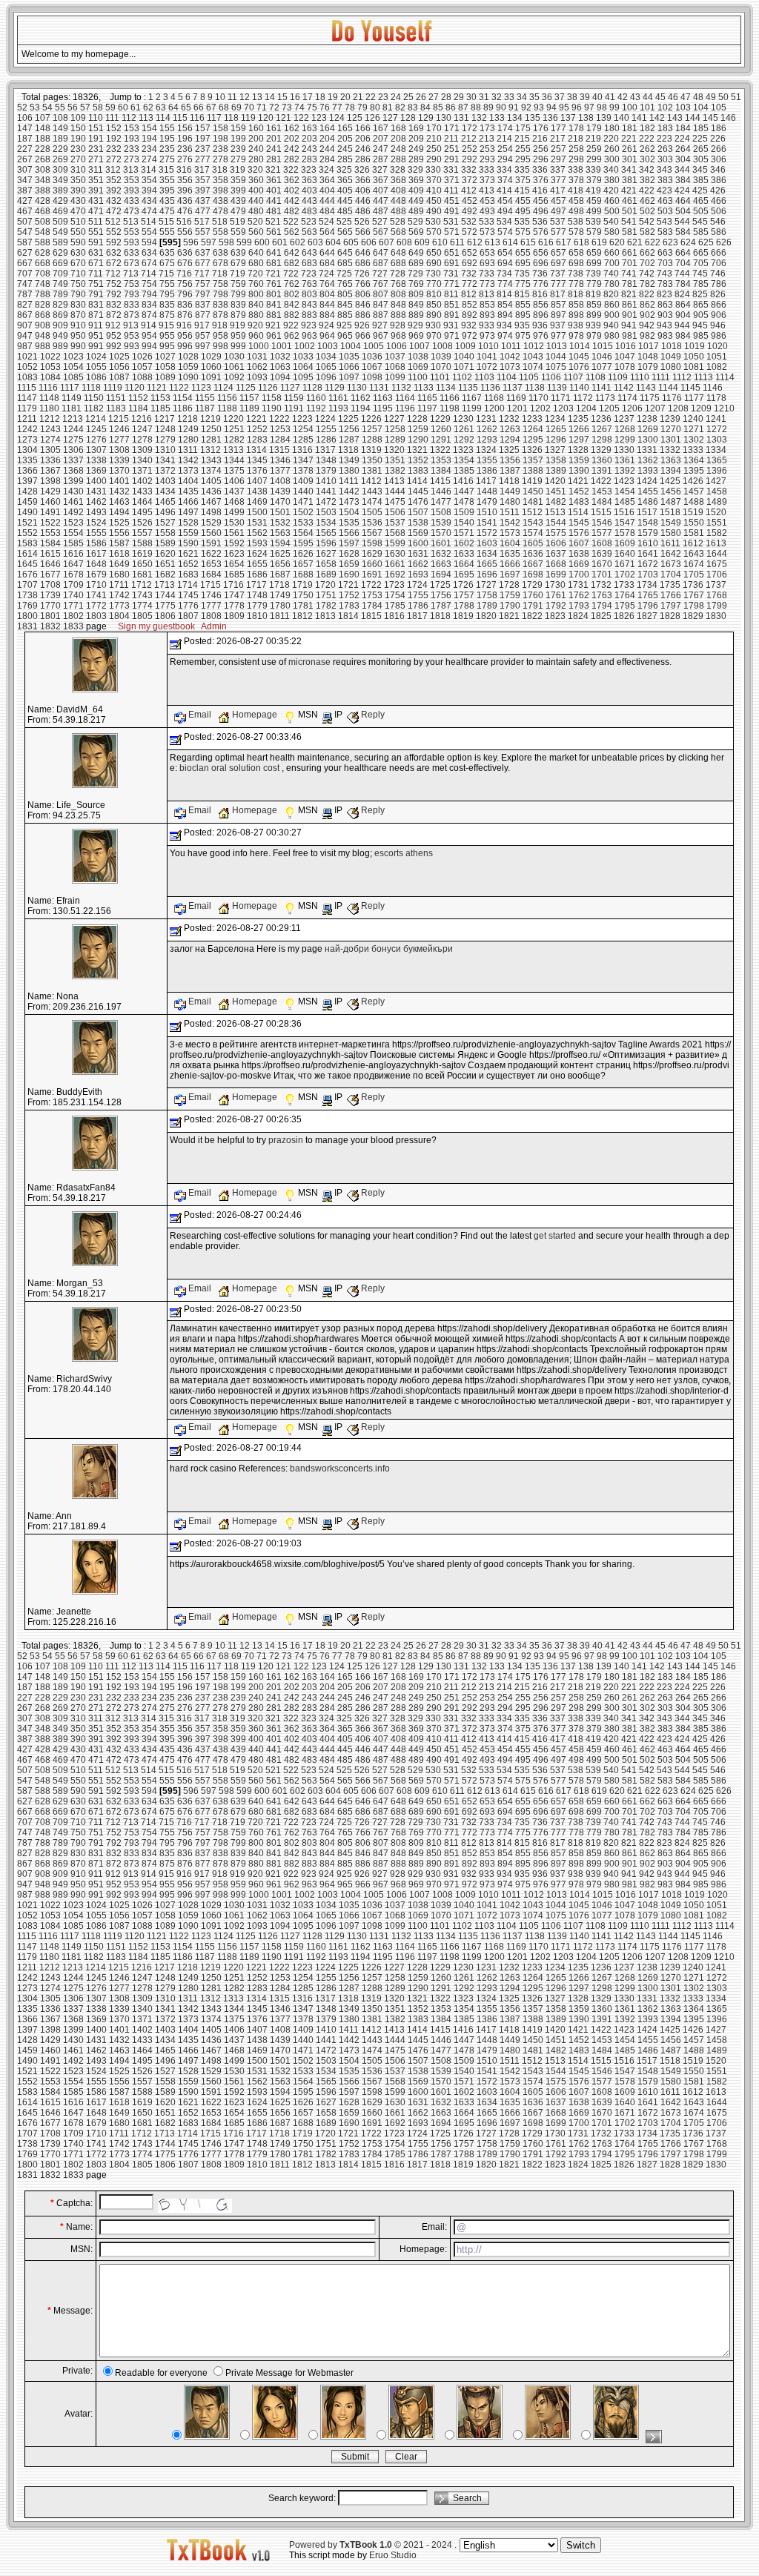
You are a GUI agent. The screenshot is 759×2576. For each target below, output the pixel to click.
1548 (648, 523)
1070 (441, 367)
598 (226, 242)
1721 (348, 585)
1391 (602, 471)
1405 (211, 481)
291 (452, 159)
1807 (188, 616)
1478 (464, 502)
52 (22, 107)
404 (327, 191)
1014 (580, 346)
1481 (533, 502)
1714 (188, 585)
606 (369, 242)
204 (327, 139)
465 (701, 201)
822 (647, 294)
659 (594, 253)
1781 (303, 606)
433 (132, 201)
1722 (371, 585)
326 (362, 170)
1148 (49, 398)
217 (558, 139)
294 (505, 159)
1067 (372, 367)
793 (132, 294)
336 (540, 170)
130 (444, 118)
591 (96, 242)
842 (292, 305)
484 (327, 211)
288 (398, 159)
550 (78, 232)
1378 (303, 471)
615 (528, 242)
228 (43, 149)
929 (415, 325)
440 (256, 201)
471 (96, 211)
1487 (671, 502)
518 (220, 222)
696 (541, 263)
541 (629, 222)
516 (184, 222)
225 (700, 139)
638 (221, 253)
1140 (579, 388)
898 (576, 315)
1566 (349, 533)
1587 (119, 543)
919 (238, 325)
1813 (325, 616)
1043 (533, 357)
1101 (440, 377)
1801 (50, 616)
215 (522, 139)
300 (612, 159)
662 (647, 253)
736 (540, 274)
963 (309, 336)
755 (167, 284)
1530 (234, 523)
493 (487, 211)
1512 (532, 512)
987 (25, 346)
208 (398, 139)
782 (647, 284)
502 (647, 211)
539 (593, 222)
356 (185, 180)
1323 (463, 450)
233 (132, 149)
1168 (494, 398)
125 (355, 118)
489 (416, 211)
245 (345, 149)
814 (504, 294)
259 (594, 149)
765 (345, 284)
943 (664, 325)
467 (25, 211)
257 (559, 149)
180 (612, 128)
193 (132, 139)
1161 (338, 398)
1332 (670, 450)
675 (167, 263)
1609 (625, 543)
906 (719, 315)
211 (451, 139)
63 (161, 107)
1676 (27, 575)
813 (487, 294)
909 (60, 325)
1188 (227, 408)
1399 (73, 481)
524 (327, 222)
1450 (533, 491)
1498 (211, 512)
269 (60, 159)
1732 (601, 585)
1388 (533, 471)
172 (470, 128)
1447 (464, 491)
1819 (463, 616)
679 (238, 263)
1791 (533, 606)
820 (611, 294)
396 (185, 191)
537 (558, 222)
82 (400, 107)
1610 (648, 543)
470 (78, 211)
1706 (717, 575)
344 (682, 170)
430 (78, 201)
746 (718, 274)
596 (191, 242)
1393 (648, 471)
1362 (648, 460)
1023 (73, 357)
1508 (441, 512)
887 (381, 315)
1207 (655, 408)
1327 (555, 450)
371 (452, 180)
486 (363, 211)
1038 (418, 357)
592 (114, 242)
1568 (395, 533)
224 (682, 139)
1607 (579, 543)
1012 (534, 346)
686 (363, 263)
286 (363, 159)
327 (380, 170)
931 (451, 325)
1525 (119, 523)
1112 (682, 377)
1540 (464, 523)
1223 (302, 419)
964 (327, 336)
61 (136, 107)
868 (43, 315)
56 (73, 107)
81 (388, 107)
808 (398, 294)
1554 (73, 533)
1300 (648, 440)
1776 (188, 606)
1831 (27, 626)
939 (593, 325)
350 (78, 180)
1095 (303, 377)
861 (630, 305)
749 (60, 284)
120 (266, 118)
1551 (717, 523)
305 (701, 159)
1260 (441, 429)
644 (327, 253)
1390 (579, 471)
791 (96, 294)
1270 (671, 429)
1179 (27, 408)
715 (166, 274)
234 (149, 149)
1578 (625, 533)
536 (540, 222)
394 (149, 191)
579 (594, 232)
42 (623, 97)
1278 (142, 440)
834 (149, 305)
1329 (601, 450)
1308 (119, 450)
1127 (290, 388)
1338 (96, 460)
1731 (578, 585)
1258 (395, 429)
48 (698, 97)
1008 (443, 346)
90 (501, 107)
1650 (142, 564)
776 (541, 284)
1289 (395, 440)
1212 (50, 419)
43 (635, 97)
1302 (694, 440)
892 (470, 315)
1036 (372, 357)
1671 (625, 564)
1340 (142, 460)
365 (345, 180)
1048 (648, 357)
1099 (395, 377)
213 (487, 139)
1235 (578, 419)
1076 (579, 367)
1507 (418, 512)
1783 (349, 606)
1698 (533, 575)
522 (291, 222)
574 (505, 232)
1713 (165, 585)
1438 (257, 491)
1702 (625, 575)
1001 (282, 346)
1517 (647, 512)
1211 (27, 419)
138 (586, 118)
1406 (234, 481)
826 (718, 294)
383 (665, 180)
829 (60, 305)
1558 (165, 533)
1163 (383, 398)
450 (434, 201)
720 (255, 274)
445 (345, 201)
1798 (694, 606)
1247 (142, 429)
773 (487, 284)
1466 (188, 502)
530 (433, 222)
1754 (395, 595)
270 (78, 159)
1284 (280, 440)
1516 (624, 512)
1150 (94, 398)
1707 (27, 585)
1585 (73, 543)
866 (719, 305)
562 (292, 232)
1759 (510, 595)
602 (298, 242)
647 (381, 253)
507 (25, 222)
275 (167, 159)
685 (345, 263)
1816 (394, 616)
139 (604, 118)
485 (345, 211)
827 (25, 305)
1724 (417, 585)
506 (719, 211)
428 (43, 201)
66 (199, 107)
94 (551, 107)
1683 (188, 575)
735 (522, 274)
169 (416, 128)
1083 (27, 377)
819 (593, 294)
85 (438, 107)
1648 (96, 564)
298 (576, 159)
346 (718, 170)
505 (701, 211)
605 (351, 242)
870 (78, 315)
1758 (487, 595)
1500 (257, 512)
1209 (701, 408)
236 (185, 149)
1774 (142, 606)
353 (132, 180)
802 (292, 294)
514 (149, 222)
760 (256, 284)
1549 (671, 523)
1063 (280, 367)
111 (112, 118)
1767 (694, 595)
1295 (533, 440)
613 (493, 242)
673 (132, 263)
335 (522, 170)
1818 (440, 616)
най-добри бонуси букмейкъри (389, 949)
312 (113, 170)
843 (309, 305)
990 (78, 346)
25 (408, 97)
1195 (383, 408)
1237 (624, 419)
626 (724, 242)
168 (398, 128)
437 (203, 201)
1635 (510, 554)
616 (546, 242)
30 (471, 97)
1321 (417, 450)
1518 (670, 512)
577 (559, 232)
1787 (441, 606)
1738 (27, 595)
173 (487, 128)
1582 (717, 533)
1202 (540, 408)
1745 (188, 595)
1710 (96, 585)
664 (683, 253)
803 (309, 294)
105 (719, 107)
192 (114, 139)
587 (25, 242)
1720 (325, 585)
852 (470, 305)
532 (469, 222)
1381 (372, 471)
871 (96, 315)
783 (665, 284)
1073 (510, 367)
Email (200, 715)
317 (202, 170)
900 (612, 315)
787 (25, 294)
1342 (188, 460)
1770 (50, 606)
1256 (349, 429)
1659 (349, 564)
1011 (511, 346)
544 (682, 222)
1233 (532, 419)
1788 (464, 606)
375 (523, 180)
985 (701, 336)
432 (114, 201)
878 (221, 315)
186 (719, 128)
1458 (717, 491)
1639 (602, 554)
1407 (257, 481)
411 (451, 191)
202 (292, 139)
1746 (211, 595)
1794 (602, 606)
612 (475, 242)
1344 (234, 460)
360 (256, 180)
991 (96, 346)
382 (647, 180)
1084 (50, 377)
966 (363, 336)
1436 (211, 491)
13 (257, 97)
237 (203, 149)
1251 (234, 429)
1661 (395, 564)
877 (203, 315)
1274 (50, 440)
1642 (671, 554)
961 (274, 336)
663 (665, 253)
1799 (717, 606)
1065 (326, 367)
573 (487, 232)
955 (167, 336)
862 (647, 305)
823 (664, 294)
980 (612, 336)
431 (96, 201)
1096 (326, 377)
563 (309, 232)
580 (612, 232)
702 (647, 263)
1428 (27, 491)
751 (96, 284)
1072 (487, 367)
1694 (441, 575)
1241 (716, 419)
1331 (647, 450)
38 (572, 97)
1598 (372, 543)
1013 (557, 346)
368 (398, 180)
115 (180, 118)
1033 (303, 357)
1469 (257, 502)
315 (166, 170)
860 (612, 305)
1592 (234, 543)
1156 (227, 398)
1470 (280, 502)
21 (358, 97)
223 (664, 139)
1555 (96, 533)
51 (736, 97)
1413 (394, 481)
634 (149, 253)
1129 (335, 388)
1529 (211, 523)
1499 (234, 512)
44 (648, 97)
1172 (583, 398)
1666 (510, 564)
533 (487, 222)
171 (452, 128)
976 (541, 336)
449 (416, 201)
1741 (96, 595)
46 (673, 97)
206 (363, 139)
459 (594, 201)
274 (149, 159)
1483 (579, 502)
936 (540, 325)
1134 (446, 388)
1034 (326, 357)
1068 (395, 367)
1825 (601, 616)
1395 (694, 471)
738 (576, 274)
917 (202, 325)
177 (559, 128)
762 (292, 284)
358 (221, 180)
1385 (464, 471)
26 (421, 97)
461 (630, 201)
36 (547, 97)
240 (256, 149)
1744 (165, 595)
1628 (349, 554)
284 (327, 159)
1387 (510, 471)
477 (203, 211)
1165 (427, 398)
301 (630, 159)
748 (43, 284)
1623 (234, 554)
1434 (165, 491)
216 (540, 139)
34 (522, 97)
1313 (233, 450)
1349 (349, 460)
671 (96, 263)
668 (43, 263)
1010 (488, 346)
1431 (96, 491)
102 (665, 107)
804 (327, 294)
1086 (96, 377)
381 (630, 180)
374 (505, 180)
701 (630, 263)
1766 (671, 595)
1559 (188, 533)
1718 (279, 585)
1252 (257, 429)
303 (665, 159)
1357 (533, 460)
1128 (312, 388)
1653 (211, 564)
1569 (418, 533)
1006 (397, 346)
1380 (349, 471)
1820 (486, 616)
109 (78, 118)
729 (415, 274)
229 (60, 149)
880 (256, 315)
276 (185, 159)
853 (487, 305)
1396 (717, 471)
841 (274, 305)
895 (523, 315)
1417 (486, 481)
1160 (316, 398)
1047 (625, 357)
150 (78, 128)
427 (25, 201)
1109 (618, 377)
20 (345, 97)
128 (408, 118)
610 (440, 242)
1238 (647, 419)
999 (238, 346)
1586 (96, 543)
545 (700, 222)
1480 (510, 502)
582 (647, 232)
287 (381, 159)
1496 (165, 512)
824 (682, 294)
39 (585, 97)
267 (25, 159)
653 (487, 253)
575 (523, 232)
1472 (326, 502)
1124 (223, 388)
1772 (96, 606)
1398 (50, 481)
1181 (72, 408)
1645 (27, 564)
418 (576, 191)
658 (576, 253)
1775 (165, 606)
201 (274, 139)
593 (132, 242)
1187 (205, 408)
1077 (602, 367)
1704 (671, 575)
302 (647, 159)
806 (363, 294)
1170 (538, 398)
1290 (418, 440)
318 (220, 170)
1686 (257, 575)
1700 (579, 575)
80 (375, 107)
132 (479, 118)
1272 (717, 429)
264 (683, 149)
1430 (73, 491)
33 (509, 97)
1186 (183, 408)
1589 (165, 543)
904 (683, 315)
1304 (27, 450)
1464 (142, 502)
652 (470, 253)
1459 (27, 502)
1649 (119, 564)
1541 (487, 523)
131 (461, 118)
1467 (211, 502)
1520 (716, 512)
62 (148, 107)
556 (185, 232)
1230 (463, 419)
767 (381, 284)
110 (96, 118)
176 (541, 128)
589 (60, 242)
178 (576, 128)
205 (345, 139)
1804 (119, 616)
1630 (395, 554)
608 (404, 242)
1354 (464, 460)
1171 (561, 398)
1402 (142, 481)
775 (523, 284)
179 (594, 128)
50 (723, 97)
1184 (138, 408)
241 (274, 149)
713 (131, 274)
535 (522, 222)
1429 (50, 491)
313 (131, 170)
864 (683, 305)
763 (309, 284)
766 (363, 284)
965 (345, 336)
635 (167, 253)
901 (630, 315)
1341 (165, 460)
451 (452, 201)
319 (238, 170)
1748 (257, 595)
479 (238, 211)
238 (221, 149)
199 (238, 139)
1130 (357, 388)
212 (469, 139)
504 (683, 211)
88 (476, 107)
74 (299, 107)
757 (203, 284)
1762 (579, 595)
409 (416, 191)
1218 (188, 419)
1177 (694, 398)
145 (710, 118)
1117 (70, 388)
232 (114, 149)
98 (602, 107)
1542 (510, 523)
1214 (96, 419)
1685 (234, 575)
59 (110, 107)
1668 (556, 564)
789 (60, 294)
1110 (640, 377)
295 (523, 159)
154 (149, 128)
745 (700, 274)
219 (593, 139)
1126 (268, 388)
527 (380, 222)
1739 (50, 595)
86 (451, 107)
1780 (280, 606)
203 (309, 139)
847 (381, 305)
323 (309, 170)
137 (568, 118)
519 (238, 222)
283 (309, 159)
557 (203, 232)
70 (249, 107)
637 (203, 253)
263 (665, 149)
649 (416, 253)
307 (25, 170)
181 (630, 128)
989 (60, 346)
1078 (625, 367)
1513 (555, 512)
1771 (73, 606)
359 (238, 180)
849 (416, 305)
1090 (188, 377)
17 (308, 97)
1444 (395, 491)
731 (451, 274)
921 (273, 325)
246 (363, 149)
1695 (464, 575)
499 (594, 211)
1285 (303, 440)
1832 (50, 626)
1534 (326, 523)
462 (647, 201)
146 (728, 118)
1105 (529, 377)
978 (576, 336)
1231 (486, 419)
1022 (50, 357)
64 (173, 107)
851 (452, 305)
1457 (694, 491)
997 (203, 346)
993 (132, 346)
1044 (556, 357)
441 (274, 201)
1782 (326, 606)
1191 (294, 408)
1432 (119, 491)
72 (274, 107)
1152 (138, 398)
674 (149, 263)
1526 (142, 523)
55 (60, 107)
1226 (371, 419)
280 (256, 159)
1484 (602, 502)
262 (647, 149)
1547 (625, 523)
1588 (142, 543)
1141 (601, 388)
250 (434, 149)
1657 (303, 564)
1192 (316, 408)
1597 (349, 543)
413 (487, 191)
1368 (73, 471)
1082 (717, 367)
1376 (257, 471)
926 (362, 325)
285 (345, 159)
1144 (668, 388)
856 (541, 305)
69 (236, 107)
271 (96, 159)
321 (273, 170)
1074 (533, 367)
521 (273, 222)
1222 (279, 419)
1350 (372, 460)
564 (327, 232)
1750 (303, 595)
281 (274, 159)
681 (274, 263)
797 (203, 294)
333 (487, 170)
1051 (717, 357)
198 (221, 139)
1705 (694, 575)
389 (60, 191)
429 (60, 201)
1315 (279, 450)
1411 (349, 481)
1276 (96, 440)
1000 (259, 346)
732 (469, 274)
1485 (625, 502)
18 (320, 97)
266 (719, 149)
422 (647, 191)
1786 (418, 606)
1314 (256, 450)
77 (337, 107)
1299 (625, 440)
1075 (556, 367)
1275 (73, 440)
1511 (510, 512)
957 (203, 336)
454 (505, 201)
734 (504, 274)
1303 (717, 440)
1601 (441, 543)
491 (452, 211)
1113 (703, 377)
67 (211, 107)
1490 (27, 512)
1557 (142, 533)
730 (433, 274)
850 (434, 305)
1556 (119, 533)
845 (345, 305)
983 (665, 336)
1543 (533, 523)
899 (594, 315)
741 (629, 274)
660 (612, 253)
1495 (142, 512)
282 (292, 159)
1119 (113, 388)
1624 (257, 554)
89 (488, 107)
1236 (601, 419)
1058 (165, 367)
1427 (716, 481)
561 (274, 232)
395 (167, 191)
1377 (280, 471)
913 (131, 325)
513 (131, 222)
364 (327, 180)
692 (470, 263)
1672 (648, 564)
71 (262, 107)
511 (96, 222)
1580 (671, 533)
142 (657, 118)
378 (576, 180)
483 (309, 211)
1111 (661, 377)
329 (415, 170)
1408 (280, 481)
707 (25, 274)
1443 (372, 491)
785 (701, 284)
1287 (349, 440)
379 (594, 180)
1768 (717, 595)
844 (327, 305)
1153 (160, 398)
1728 (509, 585)
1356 (510, 460)
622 (653, 242)
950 (78, 336)
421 (629, 191)
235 (167, 149)
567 (381, 232)
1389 (556, 471)
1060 (211, 367)
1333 (693, 450)
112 (129, 118)
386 (719, 180)
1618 (119, 554)
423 (664, 191)
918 (220, 325)
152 (114, 128)
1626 (303, 554)
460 (612, 201)
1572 (487, 533)
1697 (510, 575)
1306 (73, 450)
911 (96, 325)
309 (60, 170)
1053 (50, 367)
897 (559, 315)
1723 (394, 585)
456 (541, 201)
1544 (556, 523)
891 (452, 315)
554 (149, 232)
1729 (532, 585)
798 (221, 294)
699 (594, 263)
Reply (372, 715)
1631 (418, 554)
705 (701, 263)
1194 (361, 408)
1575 (556, 533)
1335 (27, 460)
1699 (556, 575)
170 (434, 128)
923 (309, 325)
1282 (234, 440)
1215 (119, 419)
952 (114, 336)
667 (25, 263)
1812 (302, 616)
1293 (487, 440)
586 (719, 232)
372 (470, 180)
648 (398, 253)
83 (413, 107)
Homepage (255, 715)
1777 (211, 606)
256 (541, 149)
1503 (326, 512)
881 (274, 315)
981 (630, 336)
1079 (648, 367)
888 (398, 315)
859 (594, 305)
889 (416, 315)
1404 (188, 481)
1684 (211, 575)
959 (238, 336)
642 (292, 253)
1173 (605, 398)
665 (701, 253)
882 (292, 315)
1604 (510, 543)
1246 (119, 429)
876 (185, 315)
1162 (361, 398)
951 (96, 336)
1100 (418, 377)
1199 (472, 408)
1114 (725, 377)
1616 (73, 554)
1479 (487, 502)
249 (416, 149)
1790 (510, 606)
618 (581, 242)
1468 (234, 502)
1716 (233, 585)
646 (363, 253)
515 (166, 222)
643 (309, 253)
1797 (671, 606)
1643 (694, 554)
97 (589, 107)
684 (327, 263)
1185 (160, 408)
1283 (257, 440)
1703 (648, 575)
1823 (555, 616)
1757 (464, 595)
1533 (303, 523)
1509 (464, 512)
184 (683, 128)
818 (576, 294)
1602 (464, 543)
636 (185, 253)
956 (185, 336)
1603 (487, 543)
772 (470, 284)
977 (559, 336)
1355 (487, 460)
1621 (188, 554)
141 (639, 118)
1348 (326, 460)
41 (610, 97)
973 (487, 336)
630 (78, 253)
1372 (165, 471)
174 (505, 128)
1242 (27, 429)
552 (114, 232)
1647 (73, 564)
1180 (49, 408)
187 (25, 139)
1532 (280, 523)
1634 (487, 554)
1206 (632, 408)
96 (577, 107)
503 (665, 211)
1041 (487, 357)
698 (576, 263)
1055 (96, 367)
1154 (183, 398)
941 (629, 325)
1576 (579, 533)
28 (446, 97)
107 (43, 118)
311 (96, 170)
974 (505, 336)
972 (470, 336)
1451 (556, 491)
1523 (73, 523)
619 (599, 242)
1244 (73, 429)
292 (470, 159)
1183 (116, 408)
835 (167, 305)
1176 (672, 398)
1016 (626, 346)
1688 (303, 575)
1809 (234, 616)
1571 (464, 533)
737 (558, 274)
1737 (716, 585)
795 (167, 294)
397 (203, 191)
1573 (510, 533)
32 (497, 97)
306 (719, 159)
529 (415, 222)
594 (149, 242)
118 (231, 118)
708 (43, 274)
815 (522, 294)
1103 (484, 377)
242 (292, 149)
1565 (326, 533)
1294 (510, 440)
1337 (73, 460)
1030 (234, 357)
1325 (509, 450)
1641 (648, 554)
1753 (372, 595)
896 (541, 315)
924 (327, 325)
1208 (678, 408)
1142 (624, 388)
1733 (624, 585)
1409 (303, 481)
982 (647, 336)
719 (238, 274)
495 (523, 211)
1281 (211, 440)
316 (184, 170)
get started (555, 1236)
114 (163, 118)
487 (381, 211)
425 (700, 191)
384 (683, 180)
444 (327, 201)
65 (186, 107)
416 (540, 191)
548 (43, 232)
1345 (257, 460)
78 (350, 107)
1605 (533, 543)
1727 (486, 585)
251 (452, 149)
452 (470, 201)
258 (576, 149)
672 (114, 263)
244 (327, 149)
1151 (116, 398)
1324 (486, 450)
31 (484, 97)
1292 (464, 440)
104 (701, 107)
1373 (188, 471)
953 (132, 336)
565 (345, 232)
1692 (395, 575)
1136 (490, 388)
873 (132, 315)
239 (238, 149)
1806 (165, 616)
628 (43, 253)
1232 (509, 419)
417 (558, 191)
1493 (96, 512)
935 (522, 325)
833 (132, 305)
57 (85, 107)
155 (167, 128)
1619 (142, 554)
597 (209, 242)
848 (398, 305)
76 (325, 107)
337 (558, 170)
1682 (165, 575)
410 (434, 191)
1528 (188, 523)
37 (560, 97)
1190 (272, 408)
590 (78, 242)
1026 (142, 357)
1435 (188, 491)
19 (333, 97)
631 (96, 253)
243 (309, 149)
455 (523, 201)
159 (238, 128)
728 (398, 274)
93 (539, 107)
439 (238, 201)
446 (363, 201)
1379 (326, 471)
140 (622, 118)
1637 (556, 554)
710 (78, 274)
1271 (694, 429)
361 (274, 180)
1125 (246, 388)
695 (523, 263)
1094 (280, 377)
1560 (211, 533)
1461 (73, 502)
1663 (441, 564)
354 (149, 180)
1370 (119, 471)
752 (114, 284)
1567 (372, 533)
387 (25, 191)
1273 (27, 440)
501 (630, 211)
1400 (96, 481)
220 (611, 139)
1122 (179, 388)
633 (132, 253)
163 (309, 128)
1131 (379, 388)
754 (149, 284)
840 (256, 305)
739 (593, 274)
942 (647, 325)
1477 (441, 502)
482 (292, 211)
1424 (647, 481)
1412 (371, 481)
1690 (349, 575)
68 (224, 107)
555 (167, 232)
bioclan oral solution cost (229, 768)
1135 (468, 388)
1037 (395, 357)
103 (683, 107)
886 (363, 315)
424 (682, 191)
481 (274, 211)
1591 (211, 543)
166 (363, 128)
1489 (717, 502)
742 (647, 274)
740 (611, 274)
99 (614, 107)
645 (345, 253)
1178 (716, 398)
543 (664, 222)
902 (647, 315)
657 (559, 253)
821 (629, 294)
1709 (73, 585)
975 (523, 336)
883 (309, 315)
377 (559, 180)
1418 (509, 481)
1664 (464, 564)
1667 (533, 564)
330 (433, 170)
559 (238, 232)
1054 (73, 367)
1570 (441, 533)
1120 (135, 388)
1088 (142, 377)
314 (149, 170)
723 (309, 274)
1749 (280, 595)
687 (381, 263)
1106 (551, 377)
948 (43, 336)
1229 (440, 419)
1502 (303, 512)
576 (541, 232)
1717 (256, 585)
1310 (165, 450)
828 (43, 305)
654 (505, 253)
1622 (211, 554)
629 (60, 253)
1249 (188, 429)
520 (255, 222)
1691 (372, 575)
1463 (119, 502)
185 (701, 128)
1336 (50, 460)
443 (309, 201)
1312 (211, 450)
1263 (510, 429)
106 (25, 118)
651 (452, 253)
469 (60, 211)
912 (113, 325)
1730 (555, 585)
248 (398, 149)
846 (363, 305)
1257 (372, 429)
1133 (424, 388)
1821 (509, 616)
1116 (48, 388)
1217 (165, 419)
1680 (119, 575)
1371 (142, 471)
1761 (556, 595)
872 (114, 315)
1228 (417, 419)
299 (594, 159)
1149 (72, 398)
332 (469, 170)
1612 (693, 543)
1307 (96, 450)
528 (398, 222)
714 (149, 274)
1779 (257, 606)
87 (463, 107)
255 (523, 149)
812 (469, 294)
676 (185, 263)
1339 (119, 460)
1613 (716, 543)
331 (451, 170)
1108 (596, 377)
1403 (165, 481)
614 (510, 242)
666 (719, 253)
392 (114, 191)
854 (505, 305)
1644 (717, 554)
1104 (507, 377)
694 (505, 263)
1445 (418, 491)
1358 (556, 460)
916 (184, 325)
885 (345, 315)
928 (398, 325)
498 (576, 211)
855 (523, 305)
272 (114, 159)
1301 (671, 440)
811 (451, 294)
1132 (401, 388)
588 (43, 242)
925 (344, 325)
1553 (50, 533)
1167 (472, 398)
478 (221, 211)
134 (515, 118)
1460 (50, 502)
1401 (119, 481)
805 (345, 294)
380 (612, 180)
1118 (91, 388)
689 (416, 263)
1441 (326, 491)
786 (719, 284)
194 (149, 139)
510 (78, 222)
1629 (372, 554)
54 (47, 107)
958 (221, 336)
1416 (463, 481)
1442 (349, 491)
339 (593, 170)
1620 (165, 554)
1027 (165, 357)
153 (132, 128)
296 (541, 159)
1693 (418, 575)
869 (60, 315)
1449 (510, 491)
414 (504, 191)
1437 (234, 491)
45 (660, 97)
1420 (555, 481)
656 (541, 253)
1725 (440, 585)
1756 (441, 595)
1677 (50, 575)
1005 (374, 346)
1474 (372, 502)
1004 (351, 346)
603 (315, 242)
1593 (257, 543)
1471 (303, 502)
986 (719, 336)
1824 (578, 616)
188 (43, 139)
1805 (142, 616)
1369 (96, 471)
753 (132, 284)
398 (221, 191)
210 (434, 139)
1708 (50, 585)
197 (203, 139)
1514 (578, 512)
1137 (513, 388)
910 (78, 325)
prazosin (286, 1140)
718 (220, 274)
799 (238, 294)
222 (647, 139)
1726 (463, 585)
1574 (533, 533)
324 (327, 170)
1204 (586, 408)
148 (43, 128)
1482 (556, 502)
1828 (670, 616)
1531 (257, 523)
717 (202, 274)
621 (635, 242)
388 (43, 191)
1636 (533, 554)
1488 (694, 502)
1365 (717, 460)
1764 (625, 595)
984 (683, 336)
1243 (50, 429)
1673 (671, 564)
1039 (441, 357)
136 (550, 118)
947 (25, 336)
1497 (188, 512)
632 (114, 253)
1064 (303, 367)
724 (327, 274)
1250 (211, 429)
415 (522, 191)
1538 (418, 523)
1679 (96, 575)
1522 (50, 523)
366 (363, 180)
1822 (532, 616)
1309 (142, 450)
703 (665, 263)
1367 (50, 471)
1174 (627, 398)
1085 (73, 377)
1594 (280, 543)
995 (167, 346)
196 (185, 139)
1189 (249, 408)
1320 (394, 450)
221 (629, 139)
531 (451, 222)
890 (434, 315)
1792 (556, 606)
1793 (579, 606)
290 (434, 159)
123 (319, 118)
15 (282, 97)
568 (398, 232)
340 (611, 170)
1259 (418, 429)
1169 (516, 398)
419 (593, 191)
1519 (693, 512)
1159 (294, 398)
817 (558, 294)
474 (149, 211)
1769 (27, 606)
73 (287, 107)
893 (487, 315)
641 (274, 253)
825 (700, 294)
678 (221, 263)
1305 (50, 450)
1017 (649, 346)
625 (706, 242)
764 (327, 284)
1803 (96, 616)
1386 (487, 471)
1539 (441, 523)
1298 (602, 440)
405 (345, 191)
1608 (602, 543)
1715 (211, 585)
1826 (624, 616)
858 (576, 305)
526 (362, 222)
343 (664, 170)
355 (167, 180)
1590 (188, 543)
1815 (371, 616)
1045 (579, 357)
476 (185, 211)
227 (25, 149)
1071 (464, 367)
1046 (602, 357)
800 (256, 294)
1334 (716, 450)
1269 (648, 429)
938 (576, 325)
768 (398, 284)
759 (238, 284)
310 (78, 170)
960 (256, 336)
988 (43, 346)
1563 (280, 533)
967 (381, 336)
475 (167, 211)
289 (416, 159)
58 (98, 107)
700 (612, 263)
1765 (648, 595)
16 (295, 97)
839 (238, 305)
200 (256, 139)
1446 (441, 491)
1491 (50, 512)
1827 (647, 616)
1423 (624, 481)
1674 (694, 564)
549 (60, 232)
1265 (556, 429)
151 (96, 128)
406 (363, 191)
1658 (326, 564)
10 (220, 97)
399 (238, 191)
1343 (211, 460)
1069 (418, 367)
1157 (249, 398)
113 (146, 118)
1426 (693, 481)
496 (541, 211)
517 (202, 222)
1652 (188, 564)
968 (398, 336)
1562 (257, 533)
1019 (695, 346)
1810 (257, 616)
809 (416, 294)
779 (594, 284)
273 (132, 159)
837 (203, 305)
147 (25, 128)
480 (256, 211)
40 (597, 97)
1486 (648, 502)
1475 (395, 502)
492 (470, 211)
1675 (717, 564)
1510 (487, 512)
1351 (395, 460)
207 (381, 139)
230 (78, 149)
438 (221, 201)
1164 (405, 398)
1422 (601, 481)
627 (25, 253)
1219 (211, 419)
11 (232, 97)
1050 (694, 357)
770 (434, 284)
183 (665, 128)
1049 (671, 357)
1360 (602, 460)
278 (221, 159)
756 (185, 284)
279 (238, 159)
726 (362, 274)
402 (292, 191)
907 (25, 325)
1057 (142, 367)
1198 (450, 408)
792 (114, 294)
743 (664, 274)
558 (221, 232)
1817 (417, 616)
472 (114, 211)
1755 (418, 595)
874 (149, 315)
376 (541, 180)
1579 (648, 533)
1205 (609, 408)
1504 (349, 512)
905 (701, 315)
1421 (578, 481)
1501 (280, 512)
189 (60, 139)
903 (665, 315)
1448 (487, 491)
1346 (280, 460)
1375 (234, 471)
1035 (349, 357)
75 (312, 107)
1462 (96, 502)
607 (387, 242)
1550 (694, 523)
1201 (517, 408)
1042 (510, 357)
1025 (119, 357)
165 (345, 128)
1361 (625, 460)
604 (333, 242)
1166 (450, 398)
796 (185, 294)
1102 (462, 377)
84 (425, 107)
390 (78, 191)
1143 (646, 388)
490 (434, 211)
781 (630, 284)
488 (398, 211)
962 (292, 336)
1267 (602, 429)
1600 (418, 543)
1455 (648, 491)
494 (505, 211)
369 (416, 180)
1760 (533, 595)
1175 (650, 398)
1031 (257, 357)
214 (504, 139)
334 (504, 170)
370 (434, 180)
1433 (142, 491)
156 (185, 128)
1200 (494, 408)
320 (255, 170)
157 (203, 128)
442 (292, 201)
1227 (394, 419)
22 (371, 97)
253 (487, 149)
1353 (441, 460)
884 (327, 315)
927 (380, 325)
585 (701, 232)
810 (434, 294)
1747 (234, 595)
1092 (234, 377)
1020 (717, 346)
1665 (487, 564)
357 (203, 180)
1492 (73, 512)
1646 (50, 564)
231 (96, 149)
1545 (579, 523)
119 (248, 118)
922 (291, 325)
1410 (326, 481)
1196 (405, 408)
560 (256, 232)
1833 (73, 626)
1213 (73, 419)
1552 (27, 533)
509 (60, 222)
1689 (326, 575)
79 (362, 107)
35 (534, 97)
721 (273, 274)
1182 (94, 408)
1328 (578, 450)
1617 (96, 554)
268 (43, 159)
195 (167, 139)
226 (718, 139)
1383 (418, 471)
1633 (464, 554)
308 (43, 170)
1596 (326, 543)
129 (426, 118)
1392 (625, 471)
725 (344, 274)
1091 (211, 377)
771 (452, 284)
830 (78, 305)
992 (114, 346)
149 (60, 128)
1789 (487, 606)
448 (398, 201)
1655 (257, 564)
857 (559, 305)
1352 (418, 460)
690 (434, 263)
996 (185, 346)
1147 (27, 398)
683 (309, 263)
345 (700, 170)
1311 (188, 450)
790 (78, 294)
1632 (441, 554)
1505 (372, 512)
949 (60, 336)
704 (683, 263)
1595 (303, 543)
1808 (211, 616)
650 (434, 253)
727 (380, 274)
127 (390, 118)
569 (416, 232)
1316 (302, 450)
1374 (211, 471)
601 (280, 242)
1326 (532, 450)
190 (78, 139)
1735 (670, 585)
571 (452, 232)
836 (185, 305)
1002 (305, 346)
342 (647, 170)
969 (416, 336)
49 (711, 97)
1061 (234, 367)
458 (576, 201)
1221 (256, 419)
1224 (325, 419)
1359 (579, 460)
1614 (27, 554)
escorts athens (404, 853)
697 (559, 263)
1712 (142, 585)
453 (487, 201)
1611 (670, 543)
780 (612, 284)
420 (611, 191)
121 (284, 118)
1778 (234, 606)
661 (630, 253)
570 (434, 232)
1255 (326, 429)
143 (675, 118)
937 (558, 325)
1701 (602, 575)
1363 (671, 460)
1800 (27, 616)
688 (398, 263)
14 (270, 97)
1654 (234, 564)
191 (96, 139)
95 (564, 107)
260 (612, 149)
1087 (119, 377)
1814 (348, 616)
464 (683, 201)
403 (309, 191)
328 (398, 170)
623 (670, 242)
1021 (27, 357)
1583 (27, 543)
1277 (119, 440)
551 (96, 232)
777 (559, 284)
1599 (395, 543)
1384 (441, 471)
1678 (73, 575)
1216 (142, 419)
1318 (348, 450)
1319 (371, 450)
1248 (165, 429)
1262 (487, 429)
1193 (338, 408)
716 (184, 274)
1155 (205, 398)
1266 (579, 429)
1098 (372, 377)
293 (487, 159)
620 (617, 242)
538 (576, 222)
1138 (535, 388)
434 (149, 201)
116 (197, 118)
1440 (303, 491)
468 (43, 211)
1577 (602, 533)
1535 (349, 523)
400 (256, 191)
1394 (671, 471)
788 (43, 294)
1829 (693, 616)
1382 (395, 471)
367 (381, 180)
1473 (349, 502)
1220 (233, 419)
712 (113, 274)
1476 (418, 502)
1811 (280, 616)
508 (43, 222)
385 (701, 180)
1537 (395, 523)
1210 (724, 408)
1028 (188, 357)
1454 (625, 491)
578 (576, 232)
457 (559, 201)
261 (630, 149)
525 (344, 222)
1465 (165, 502)
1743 (142, 595)
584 (683, 232)
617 (564, 242)
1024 (96, 357)
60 (123, 107)
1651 (165, 564)
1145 (690, 388)
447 (381, 201)
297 (559, 159)
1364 (694, 460)
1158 (272, 398)
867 (25, 315)
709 (60, 274)
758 (221, 284)
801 (274, 294)
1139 (557, 388)
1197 (427, 408)
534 (504, 222)
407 (381, 191)
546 (718, 222)
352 (114, 180)
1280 (188, 440)
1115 (27, 388)
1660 (372, 564)
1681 (142, 575)
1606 (556, 543)
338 (576, 170)
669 (60, 263)
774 (505, 284)
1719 (302, 585)
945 (700, 325)
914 (149, 325)
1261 (464, 429)
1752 (349, 595)
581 (630, 232)
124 (337, 118)
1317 (325, 450)
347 (25, 180)
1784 (372, 606)
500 (612, 211)
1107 (573, 377)
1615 (50, 554)
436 (185, 201)
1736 (693, 585)
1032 (280, 357)
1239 (670, 419)
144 (693, 118)
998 (221, 346)
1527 (165, 523)
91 (514, 107)
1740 (73, 595)
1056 (119, 367)
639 (238, 253)
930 (433, 325)
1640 (625, 554)
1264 (533, 429)
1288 (372, 440)
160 (256, 128)
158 (221, 128)
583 (665, 232)
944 (682, 325)
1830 (716, 616)
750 (78, 284)
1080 (671, 367)
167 (381, 128)
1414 (417, 481)
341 (629, 170)
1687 (280, 575)
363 (309, 180)
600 (262, 242)
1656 (280, 564)
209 (416, 139)
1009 (465, 346)
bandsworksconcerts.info (340, 1469)
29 (459, 97)
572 (470, 232)
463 (665, 201)
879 (238, 315)
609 (422, 242)
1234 (555, 419)
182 (647, 128)
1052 (27, 367)
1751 (326, 595)
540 (611, 222)
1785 (395, 606)
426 (718, 191)
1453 (602, 491)
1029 (211, 357)
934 (504, 325)
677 (203, 263)
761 (274, 284)
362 (292, 180)
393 (132, 191)
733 (487, 274)
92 (526, 107)
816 (540, 294)
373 (487, 180)
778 (576, 284)
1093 (257, 377)
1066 (349, 367)
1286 (326, 440)
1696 (487, 575)
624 (688, 242)
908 (43, 325)
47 (686, 97)
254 (505, 149)
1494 (119, 512)
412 (469, 191)
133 (497, 118)
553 (132, 232)
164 (327, 128)
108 (60, 118)
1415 (440, 481)
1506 (395, 512)
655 (523, 253)
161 (274, 128)
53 (35, 107)
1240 (693, 419)
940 (611, 325)
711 (96, 274)
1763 (602, 595)
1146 (713, 388)
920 (255, 325)
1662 (418, 564)
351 (96, 180)
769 (416, 284)
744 (682, 274)
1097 (349, 377)
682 (292, 263)
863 (665, 305)
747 (25, 284)
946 (718, 325)
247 (381, 149)
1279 (165, 440)
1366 (27, 471)
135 (533, 118)
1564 (303, 533)
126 (372, 118)
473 (132, 211)
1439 (280, 491)
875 (167, 315)
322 (291, 170)
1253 (280, 429)
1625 (280, 554)
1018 (672, 346)
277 (203, 159)
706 (719, 263)
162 (292, 128)
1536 (372, 523)
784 (683, 284)
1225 (348, 419)
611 (457, 242)
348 (43, 180)
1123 (201, 388)
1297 (579, 440)
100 (630, 107)
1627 (326, 554)
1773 (119, 606)
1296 (556, 440)
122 (301, 118)
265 (701, 149)
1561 (234, 533)
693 (487, 263)
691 (452, 263)
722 (291, 274)
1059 (188, 367)
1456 (671, 491)
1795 (625, 606)
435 (167, 201)
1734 (647, 585)
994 (149, 346)
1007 (420, 346)
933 (487, 325)
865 (701, 305)
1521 (27, 523)
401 (274, 191)
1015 (603, 346)
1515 (601, 512)
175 (523, 128)
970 (434, 336)
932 (469, 325)
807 (381, 294)
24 (396, 97)
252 (470, 149)
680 (256, 263)
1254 (303, 429)
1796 (648, 606)
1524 (96, 523)
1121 (157, 388)
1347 (303, 460)
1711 (119, 585)
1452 (579, 491)
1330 (624, 450)
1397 (27, 481)
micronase (309, 662)
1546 (602, 523)
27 (434, 97)
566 (363, 232)
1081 (694, 367)
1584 (50, 543)
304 (683, 159)
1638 (579, 554)
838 (221, 305)
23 (383, 97)
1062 (257, 367)
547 (25, 232)
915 (166, 325)
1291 (441, 440)
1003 (328, 346)
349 (60, 180)
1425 (670, 481)
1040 (464, 357)
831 (96, 305)
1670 (602, 564)
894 (505, 315)
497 (559, 211)
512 (113, 222)
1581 (694, 533)
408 (398, 191)
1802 (73, 616)
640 (256, 253)
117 (214, 118)
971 (452, 336)
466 (719, 201)
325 (344, 170)
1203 (563, 408)
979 (594, 336)
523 (309, 222)
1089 (165, 377)
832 (114, 305)
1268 (625, 429)
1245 (96, 429)
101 (647, 107)
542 (647, 222)
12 (245, 97)
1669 (579, 564)
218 (576, 139)
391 (96, 191)
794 (149, 294)
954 (149, 336)
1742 (119, 595)
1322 (440, 450)
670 (78, 263)
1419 (532, 481)
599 (244, 242)
